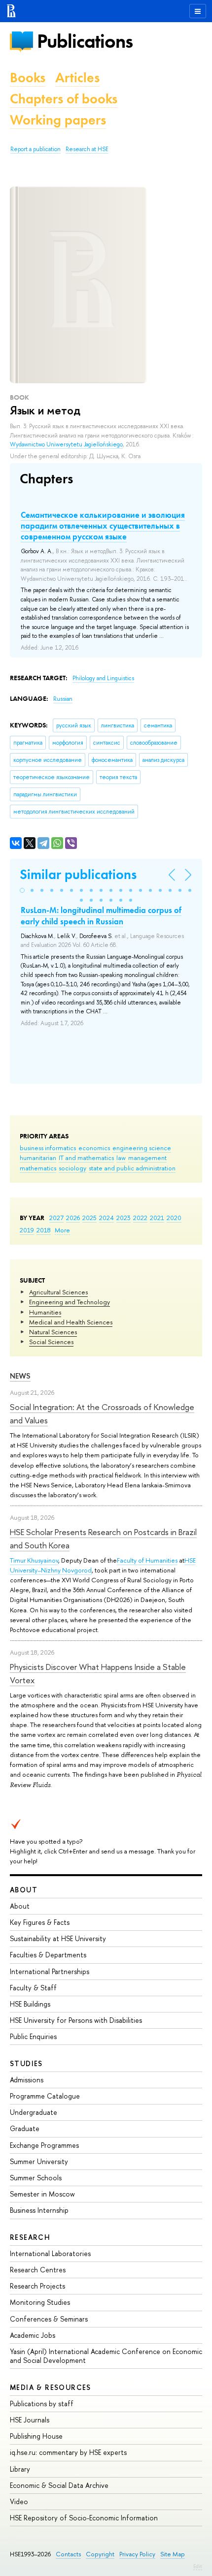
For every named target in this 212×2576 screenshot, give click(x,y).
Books (28, 78)
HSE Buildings (30, 2004)
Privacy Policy (137, 2554)
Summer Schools (36, 2178)
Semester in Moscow (42, 2194)
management (147, 1158)
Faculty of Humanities (147, 1560)
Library (20, 2469)
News (20, 1376)
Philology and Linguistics (103, 678)
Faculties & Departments (48, 1955)
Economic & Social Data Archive (59, 2485)
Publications (85, 41)
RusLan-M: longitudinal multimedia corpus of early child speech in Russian (101, 915)
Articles (77, 78)
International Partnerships (50, 1971)
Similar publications (78, 874)
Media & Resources (51, 2387)
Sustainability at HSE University (58, 1938)
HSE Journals (30, 2420)
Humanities (45, 1312)
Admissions (27, 2080)
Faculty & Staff (33, 1988)
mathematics (38, 1168)
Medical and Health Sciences (71, 1322)
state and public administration (132, 1168)
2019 (27, 1230)
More (62, 1230)
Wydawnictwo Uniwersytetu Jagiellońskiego (66, 444)
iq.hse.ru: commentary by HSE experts (68, 2452)
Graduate (25, 2128)
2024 (106, 1218)
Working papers (58, 120)
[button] (22, 890)
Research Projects (37, 2286)
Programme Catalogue (45, 2096)
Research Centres (38, 2270)
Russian (63, 699)
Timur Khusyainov (34, 1560)
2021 (157, 1218)
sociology (72, 1168)
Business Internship (39, 2210)
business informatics (48, 1148)
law (121, 1158)
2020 (174, 1218)
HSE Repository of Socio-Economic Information (84, 2518)
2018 (44, 1230)
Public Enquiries (33, 2036)
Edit (198, 2566)
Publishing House (36, 2436)
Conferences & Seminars (49, 2319)
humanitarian (38, 1158)
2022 (140, 1218)
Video (19, 2501)
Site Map (173, 2554)
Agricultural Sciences (58, 1292)
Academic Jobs (33, 2335)
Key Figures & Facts (40, 1922)
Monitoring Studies (40, 2302)
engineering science (142, 1148)
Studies (26, 2063)
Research (30, 2237)
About (24, 1890)
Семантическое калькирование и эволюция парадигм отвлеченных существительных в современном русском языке (103, 526)
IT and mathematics (86, 1158)
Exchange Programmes (44, 2145)
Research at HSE (87, 149)
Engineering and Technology (70, 1302)
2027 (56, 1218)
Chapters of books (64, 99)
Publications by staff (42, 2403)
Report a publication (35, 149)
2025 (89, 1218)
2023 (124, 1218)
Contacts (68, 2554)
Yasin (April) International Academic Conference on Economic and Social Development (106, 2356)
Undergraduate (34, 2112)
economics (94, 1148)
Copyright (100, 2554)
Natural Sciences (53, 1332)
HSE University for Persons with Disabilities (76, 2020)
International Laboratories (50, 2253)
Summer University (39, 2161)
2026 (73, 1218)
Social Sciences (51, 1342)
